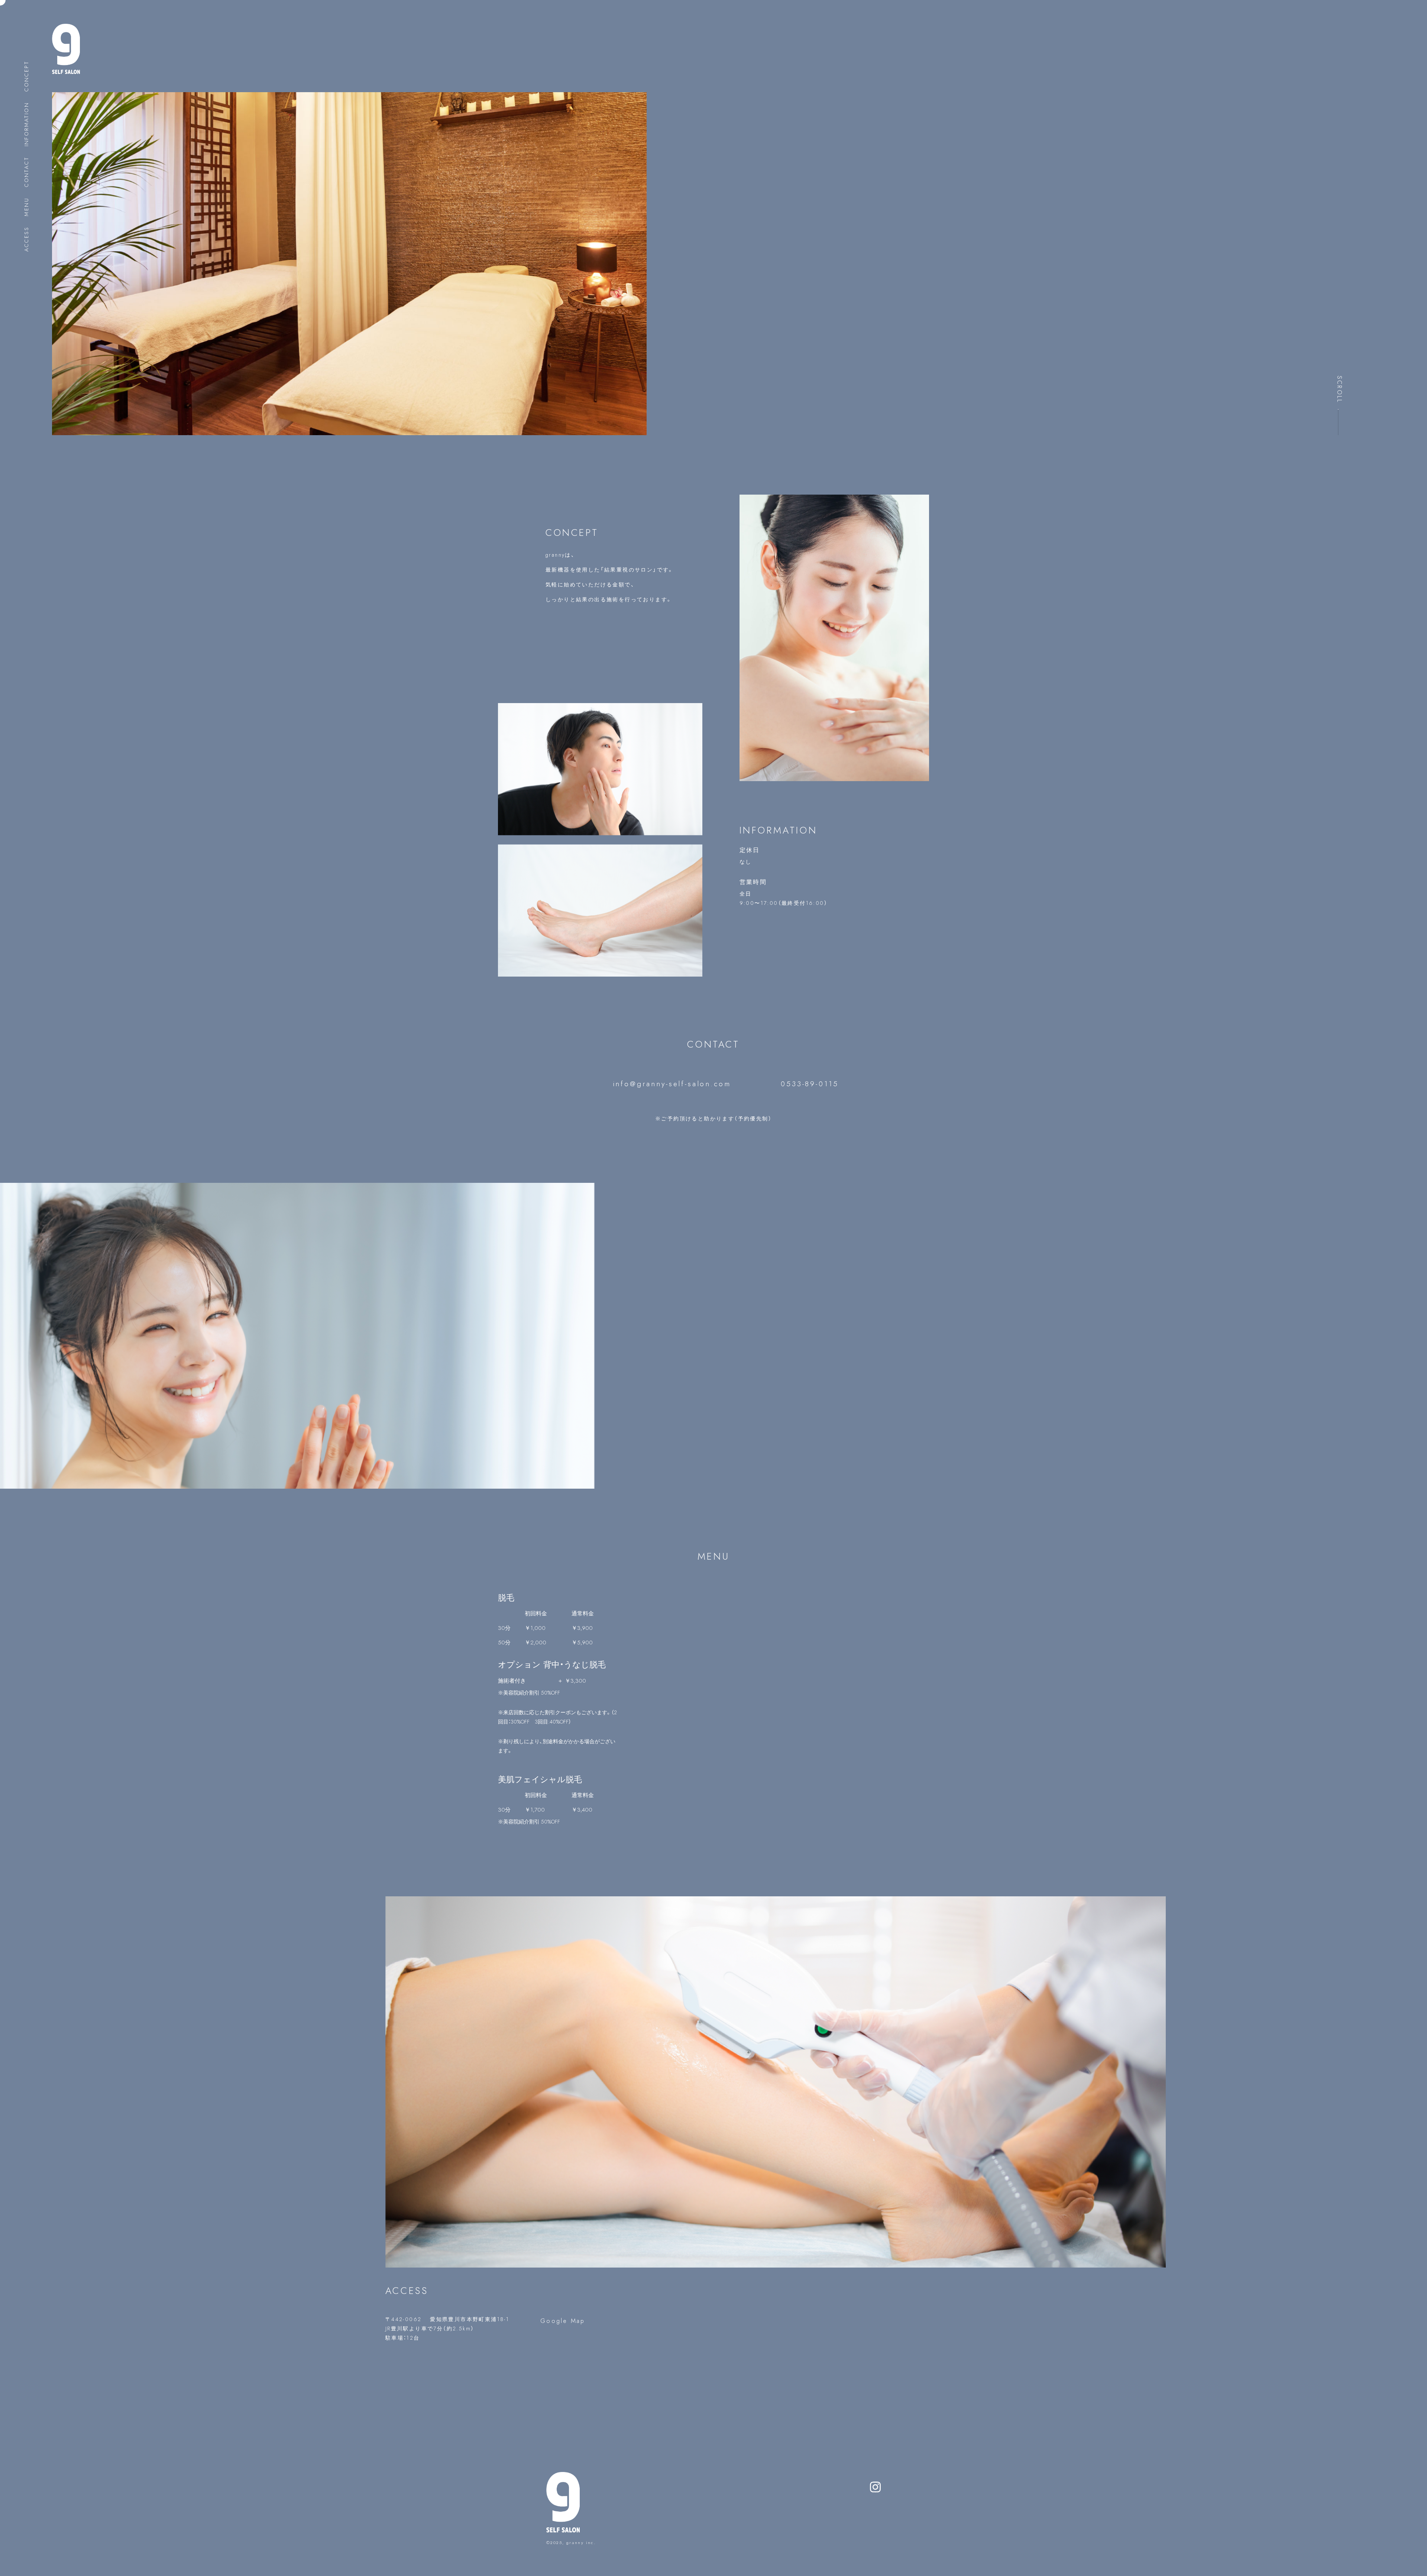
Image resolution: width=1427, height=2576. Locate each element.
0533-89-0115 (810, 1084)
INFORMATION (26, 124)
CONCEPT (26, 76)
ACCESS (26, 239)
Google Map (563, 2321)
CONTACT (26, 172)
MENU (26, 207)
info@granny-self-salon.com (672, 1084)
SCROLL (1339, 389)
